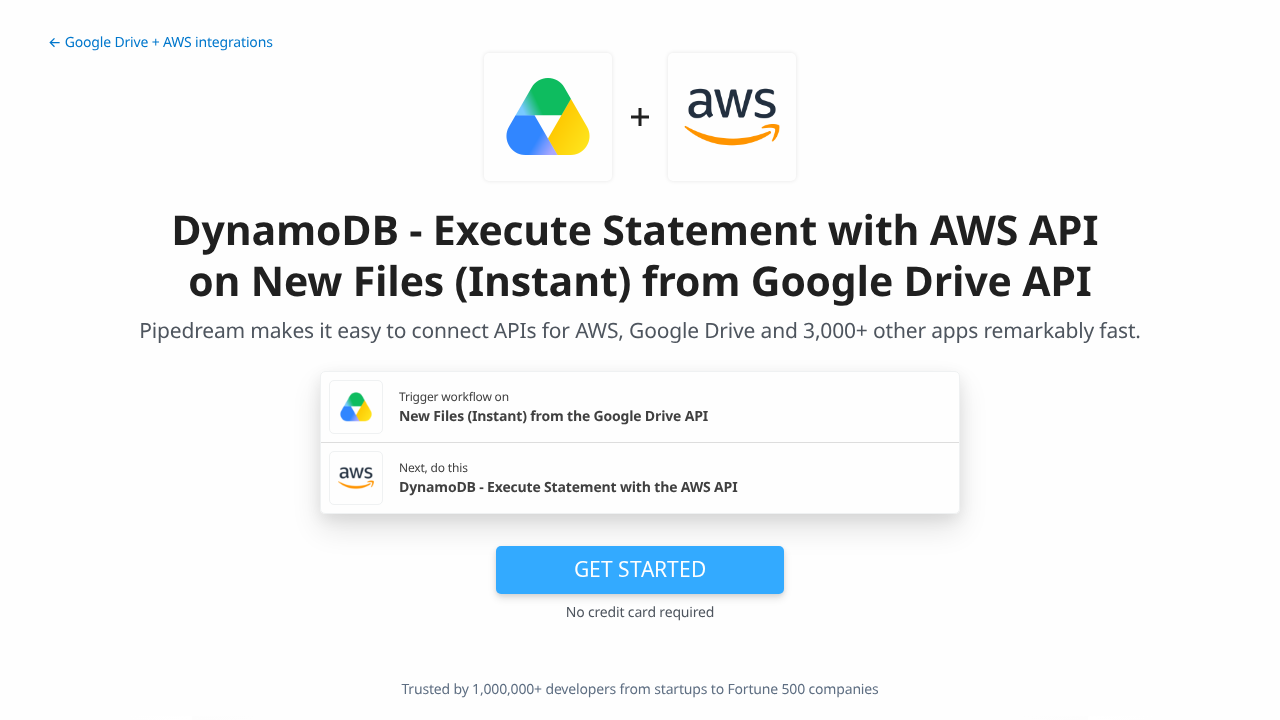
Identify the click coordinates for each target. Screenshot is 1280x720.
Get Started (640, 569)
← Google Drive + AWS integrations (160, 42)
